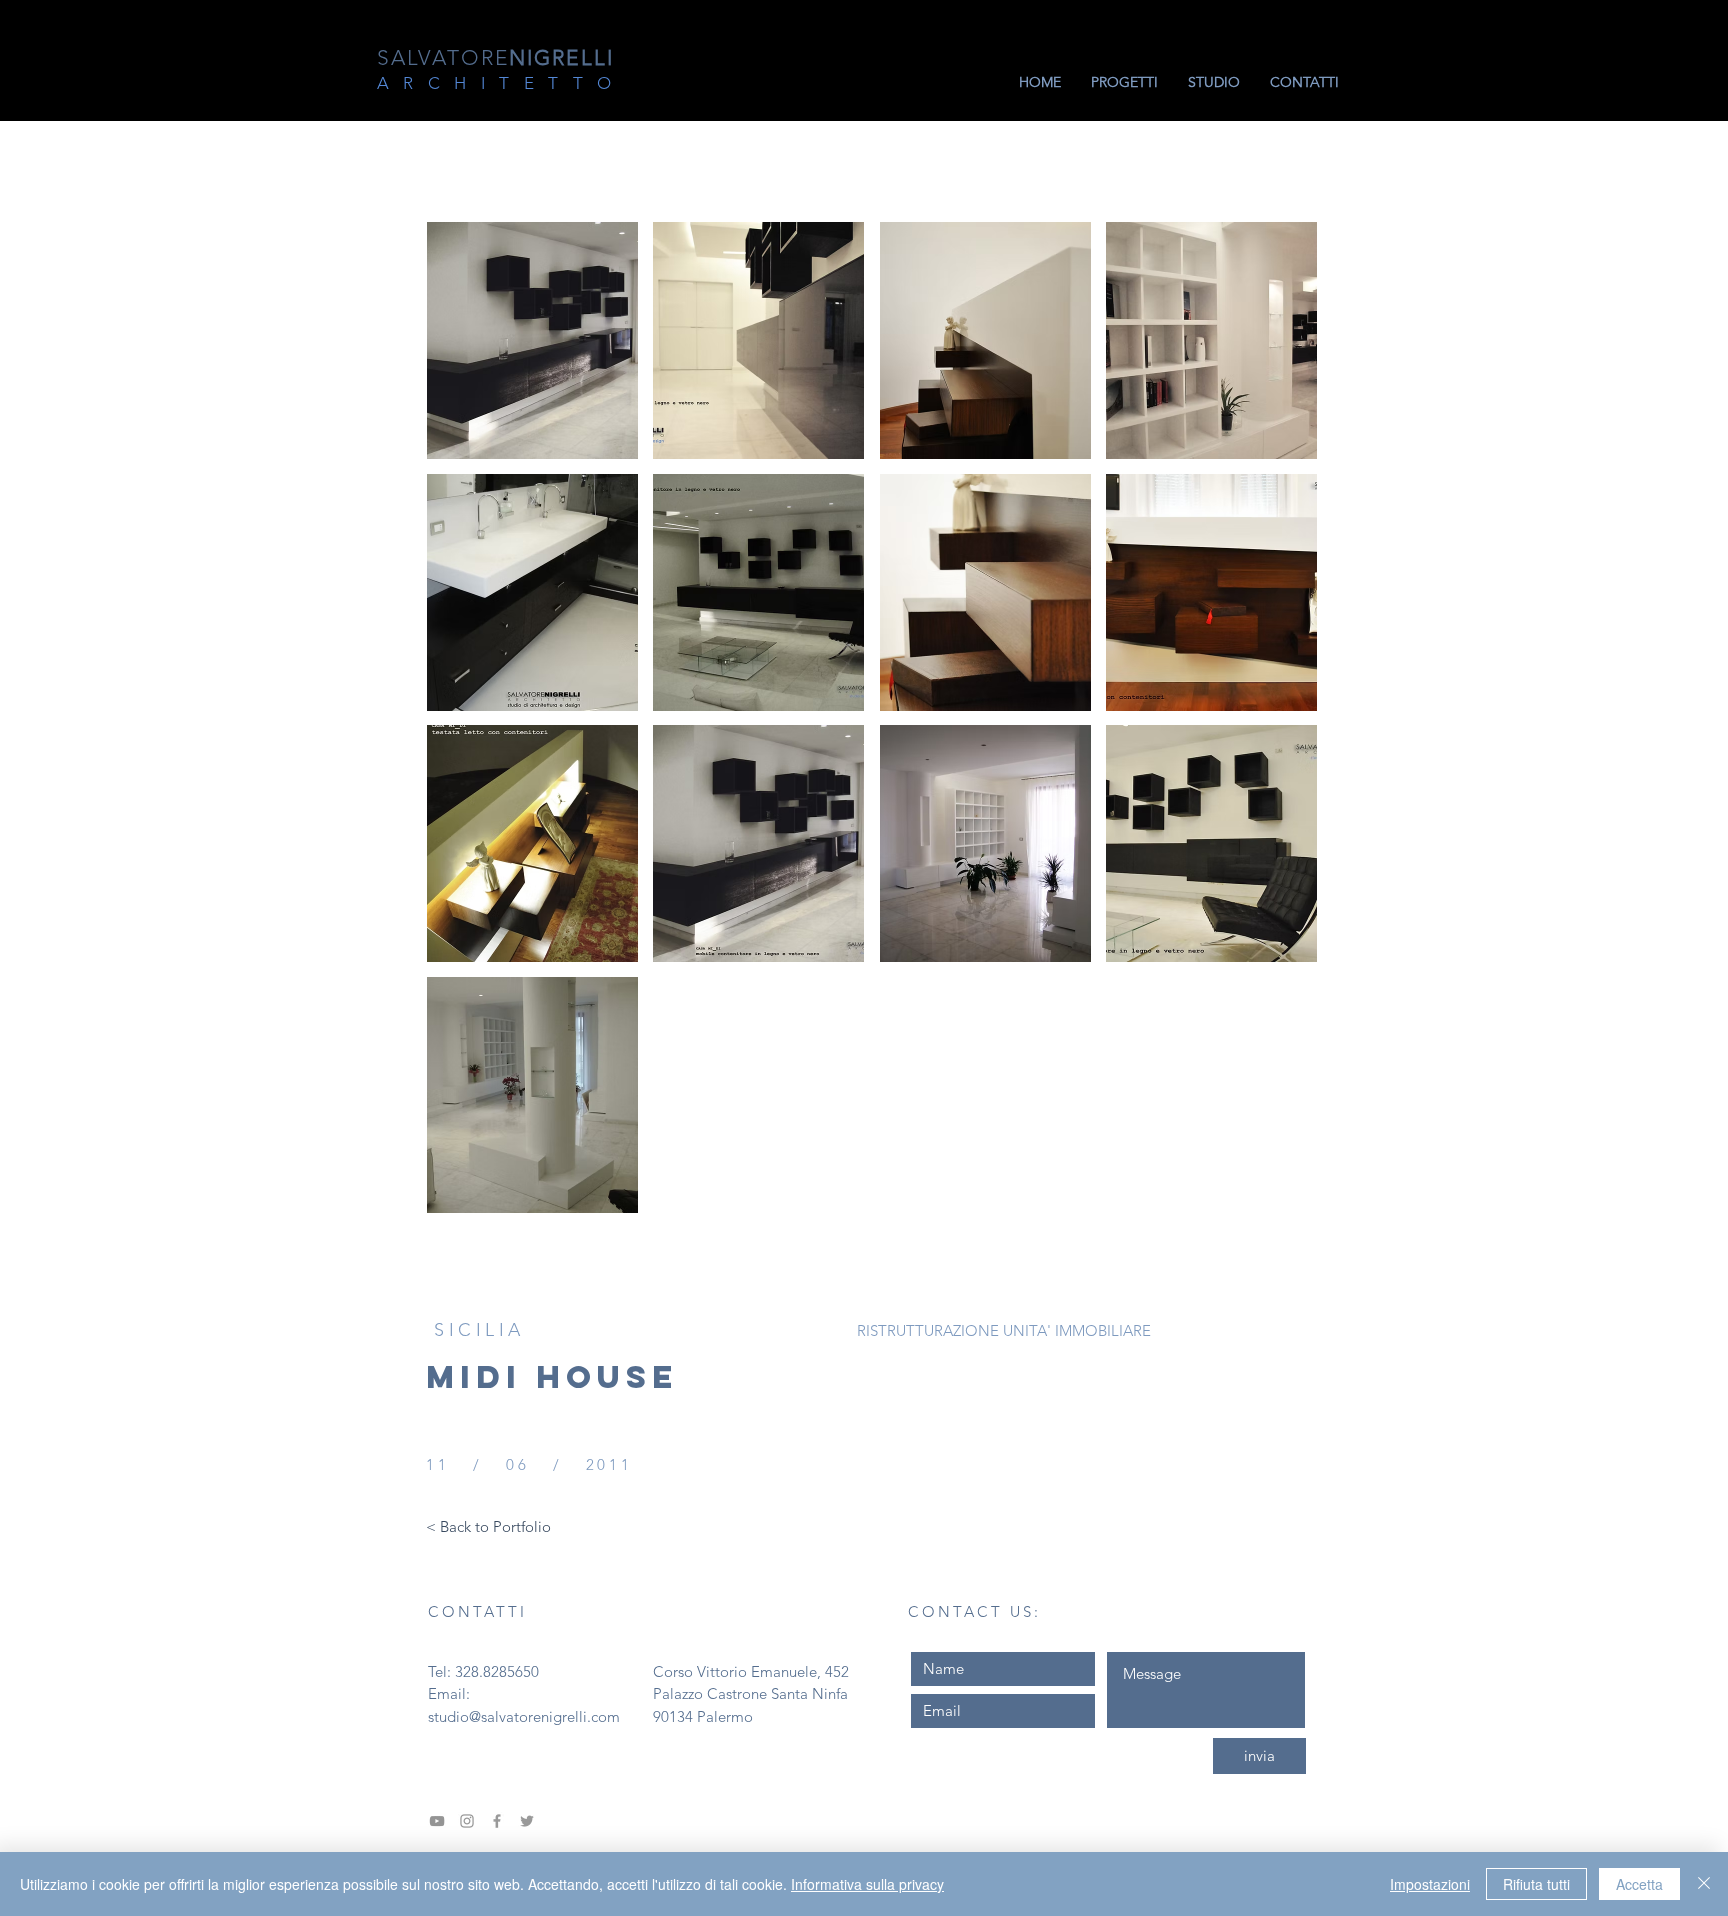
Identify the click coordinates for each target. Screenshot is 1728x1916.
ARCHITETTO (501, 83)
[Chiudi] (1704, 1884)
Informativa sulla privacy (867, 1884)
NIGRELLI (495, 57)
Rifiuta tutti (1536, 1884)
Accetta (1639, 1884)
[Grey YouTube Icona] (437, 1821)
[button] (532, 340)
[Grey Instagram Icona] (467, 1821)
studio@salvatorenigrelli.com (524, 1716)
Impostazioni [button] (1430, 1884)
